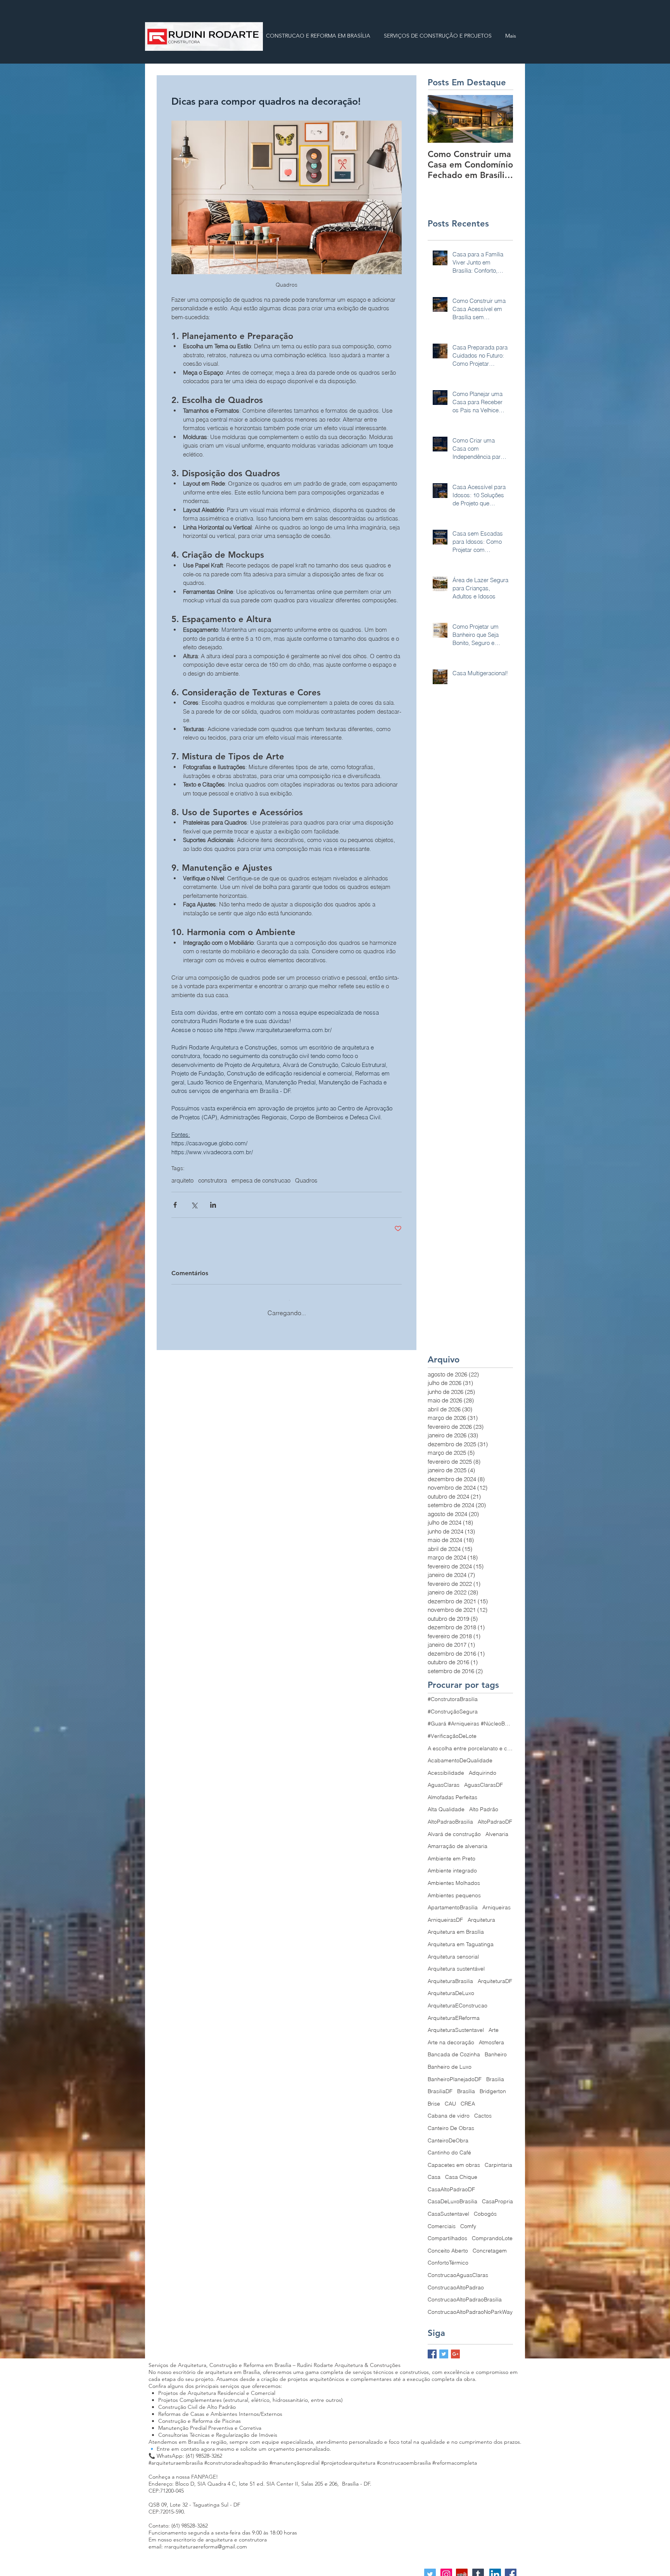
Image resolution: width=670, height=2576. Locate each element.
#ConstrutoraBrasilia (453, 1693)
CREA (468, 2098)
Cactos (483, 2110)
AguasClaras (444, 1779)
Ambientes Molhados (454, 1877)
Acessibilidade (446, 1767)
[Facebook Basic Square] (432, 2348)
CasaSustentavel (448, 2208)
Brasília (466, 2085)
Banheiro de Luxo (450, 2061)
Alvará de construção (454, 1828)
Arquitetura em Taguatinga (461, 1938)
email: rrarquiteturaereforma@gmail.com (198, 2541)
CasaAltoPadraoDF (451, 2184)
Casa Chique (461, 2171)
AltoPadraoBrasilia (450, 1816)
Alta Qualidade (446, 1803)
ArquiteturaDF (495, 1975)
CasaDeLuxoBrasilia (452, 2196)
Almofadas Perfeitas (452, 1791)
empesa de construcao (261, 1181)
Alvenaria (497, 1828)
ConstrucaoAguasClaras (458, 2269)
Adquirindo (483, 1767)
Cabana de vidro (449, 2110)
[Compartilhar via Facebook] (175, 1205)
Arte (494, 2024)
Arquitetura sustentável (456, 1963)
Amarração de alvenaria (458, 1840)
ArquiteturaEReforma (454, 2012)
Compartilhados (447, 2232)
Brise (434, 2098)
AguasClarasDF (484, 1779)
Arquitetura (481, 1914)
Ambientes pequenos (454, 1890)
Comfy (468, 2220)
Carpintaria (498, 2159)
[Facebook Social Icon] (511, 2569)
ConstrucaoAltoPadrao (456, 2282)
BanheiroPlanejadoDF (455, 2073)
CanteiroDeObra (448, 2135)
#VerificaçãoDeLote (452, 1730)
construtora (212, 1181)
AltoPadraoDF (495, 1816)
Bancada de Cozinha (454, 2049)
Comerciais (442, 2220)
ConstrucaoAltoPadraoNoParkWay (470, 2306)
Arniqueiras (496, 1902)
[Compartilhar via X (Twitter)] (194, 1205)
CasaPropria (497, 2196)
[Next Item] (501, 119)
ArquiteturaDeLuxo (451, 1987)
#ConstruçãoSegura (453, 1706)
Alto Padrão (484, 1803)
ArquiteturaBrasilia (450, 1975)
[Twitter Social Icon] (430, 2569)
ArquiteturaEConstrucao (458, 2000)
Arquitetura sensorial (453, 1951)
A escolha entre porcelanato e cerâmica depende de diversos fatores (470, 1743)
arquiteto (182, 1181)
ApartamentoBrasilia (453, 1902)
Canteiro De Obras (451, 2122)
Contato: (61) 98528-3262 (178, 2520)
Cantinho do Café (449, 2147)
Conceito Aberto (448, 2245)
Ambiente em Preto (452, 1853)
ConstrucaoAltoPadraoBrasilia (465, 2294)
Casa (434, 2171)
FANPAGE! (205, 2471)
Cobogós (485, 2208)
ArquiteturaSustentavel (456, 2024)
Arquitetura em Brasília (456, 1926)
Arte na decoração (451, 2037)
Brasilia (495, 2073)
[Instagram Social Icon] (446, 2569)
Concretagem (490, 2245)
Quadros (306, 1181)
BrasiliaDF (440, 2085)
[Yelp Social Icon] (462, 2569)
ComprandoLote (492, 2232)
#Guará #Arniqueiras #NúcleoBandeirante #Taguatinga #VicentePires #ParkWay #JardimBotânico (470, 1718)
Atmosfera (491, 2037)
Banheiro (496, 2049)
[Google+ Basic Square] (455, 2348)
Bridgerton (493, 2085)
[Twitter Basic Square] (444, 2348)
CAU (450, 2098)
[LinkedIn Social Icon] (495, 2569)
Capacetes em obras (454, 2159)
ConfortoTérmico (448, 2257)
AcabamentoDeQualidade (460, 1755)
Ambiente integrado (452, 1865)
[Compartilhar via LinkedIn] (213, 1205)
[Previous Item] (440, 119)
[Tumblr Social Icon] (478, 2569)
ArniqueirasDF (445, 1914)
